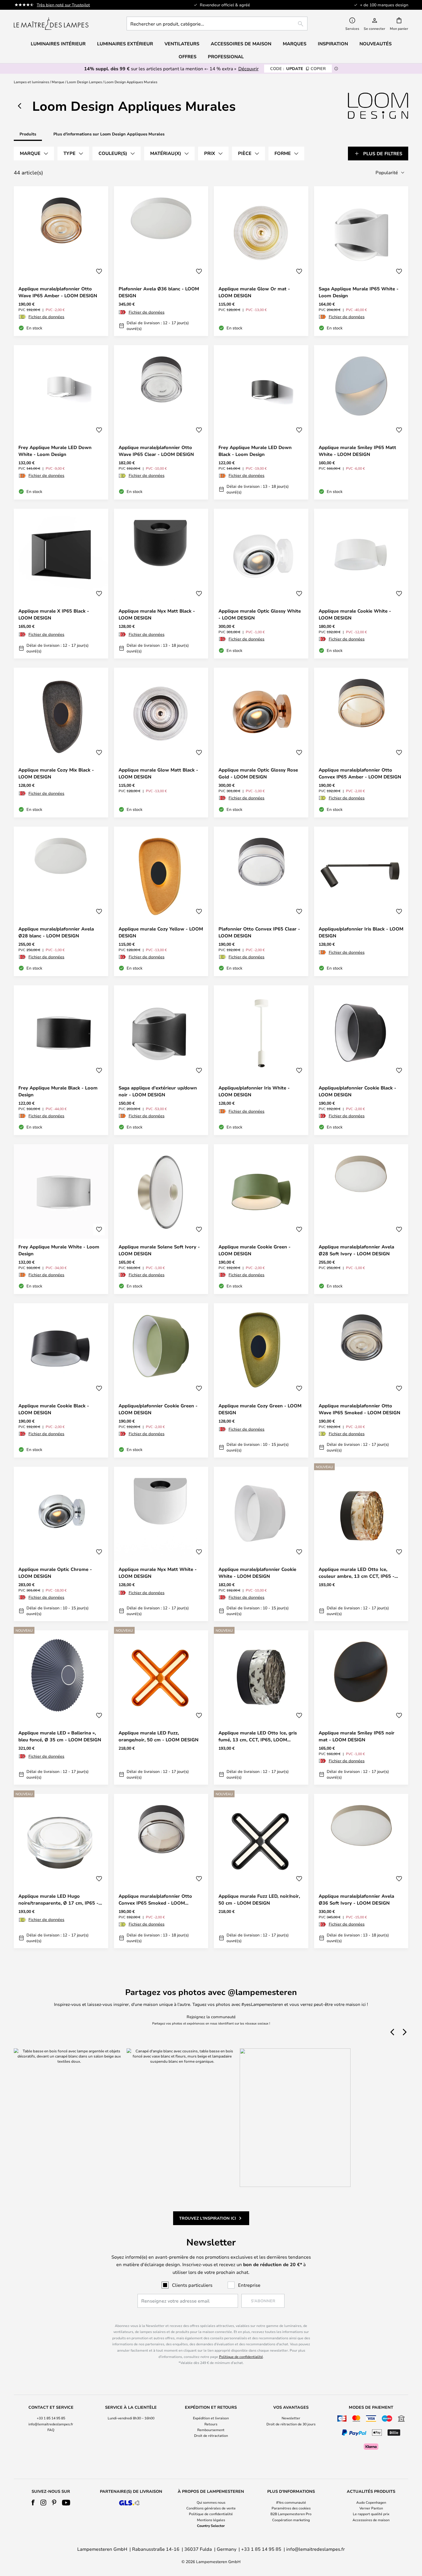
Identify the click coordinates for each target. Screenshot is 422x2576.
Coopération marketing (291, 2520)
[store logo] (51, 24)
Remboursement (211, 2430)
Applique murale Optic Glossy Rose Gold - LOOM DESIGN (258, 773)
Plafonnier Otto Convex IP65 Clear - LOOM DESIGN (259, 932)
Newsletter (291, 2418)
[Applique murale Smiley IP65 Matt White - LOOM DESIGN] (361, 422)
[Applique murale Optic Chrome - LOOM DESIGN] (61, 1544)
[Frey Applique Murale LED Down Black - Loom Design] (261, 422)
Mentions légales (211, 2520)
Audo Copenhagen (371, 2502)
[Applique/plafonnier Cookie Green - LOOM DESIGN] (161, 1380)
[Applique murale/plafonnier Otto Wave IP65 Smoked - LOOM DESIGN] (361, 1380)
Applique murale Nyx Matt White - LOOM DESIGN (158, 1573)
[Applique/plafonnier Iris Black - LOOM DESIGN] (361, 902)
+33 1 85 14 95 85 (51, 2418)
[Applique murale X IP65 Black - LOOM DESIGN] (61, 584)
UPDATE (298, 68)
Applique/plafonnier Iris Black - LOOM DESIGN (361, 932)
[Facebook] (33, 2503)
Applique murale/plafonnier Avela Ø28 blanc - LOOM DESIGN (56, 932)
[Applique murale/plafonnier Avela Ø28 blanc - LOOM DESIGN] (61, 902)
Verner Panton (371, 2508)
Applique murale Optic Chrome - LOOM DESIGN (55, 1573)
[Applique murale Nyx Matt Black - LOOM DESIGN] (161, 584)
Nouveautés (375, 44)
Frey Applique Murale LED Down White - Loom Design (55, 451)
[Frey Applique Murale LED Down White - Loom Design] (61, 422)
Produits (28, 134)
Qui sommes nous (211, 2502)
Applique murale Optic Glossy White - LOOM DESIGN (260, 614)
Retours (211, 2424)
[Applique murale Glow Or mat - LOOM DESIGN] (261, 261)
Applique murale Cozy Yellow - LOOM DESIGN (161, 932)
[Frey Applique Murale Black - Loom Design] (61, 1060)
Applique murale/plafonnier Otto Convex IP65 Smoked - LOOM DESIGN (155, 1900)
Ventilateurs (182, 44)
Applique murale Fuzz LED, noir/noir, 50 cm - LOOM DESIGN (259, 1899)
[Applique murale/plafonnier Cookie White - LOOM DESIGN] (261, 1544)
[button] (99, 271)
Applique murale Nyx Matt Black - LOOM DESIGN (157, 614)
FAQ (51, 2430)
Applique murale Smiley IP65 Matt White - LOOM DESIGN (357, 451)
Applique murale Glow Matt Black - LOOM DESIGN (158, 773)
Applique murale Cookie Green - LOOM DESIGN (254, 1250)
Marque (58, 82)
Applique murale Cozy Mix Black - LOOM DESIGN (56, 773)
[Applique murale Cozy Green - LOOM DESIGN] (261, 1380)
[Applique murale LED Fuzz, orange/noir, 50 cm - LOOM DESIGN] (161, 1707)
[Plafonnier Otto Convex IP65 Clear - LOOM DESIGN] (261, 902)
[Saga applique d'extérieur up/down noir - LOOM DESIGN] (161, 1060)
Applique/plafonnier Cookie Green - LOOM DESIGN (158, 1409)
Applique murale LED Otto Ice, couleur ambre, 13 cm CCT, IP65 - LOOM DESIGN (357, 1573)
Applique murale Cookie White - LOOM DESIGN (355, 614)
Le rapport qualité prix (371, 2514)
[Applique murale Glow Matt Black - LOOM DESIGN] (161, 743)
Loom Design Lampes (84, 82)
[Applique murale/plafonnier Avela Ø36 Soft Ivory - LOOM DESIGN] (361, 1871)
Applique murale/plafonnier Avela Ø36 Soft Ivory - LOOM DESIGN (356, 1899)
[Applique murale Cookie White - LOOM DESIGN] (361, 584)
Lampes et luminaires (31, 82)
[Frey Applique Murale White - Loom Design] (61, 1219)
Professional (226, 57)
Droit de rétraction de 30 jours (291, 2424)
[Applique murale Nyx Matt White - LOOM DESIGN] (161, 1544)
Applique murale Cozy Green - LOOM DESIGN (260, 1409)
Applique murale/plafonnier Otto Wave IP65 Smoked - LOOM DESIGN (359, 1409)
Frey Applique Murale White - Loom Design (59, 1250)
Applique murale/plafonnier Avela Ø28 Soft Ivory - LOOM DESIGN (356, 1250)
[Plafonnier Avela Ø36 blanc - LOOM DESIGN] (161, 261)
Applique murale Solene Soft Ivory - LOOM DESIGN (159, 1250)
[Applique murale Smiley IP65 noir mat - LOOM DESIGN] (361, 1707)
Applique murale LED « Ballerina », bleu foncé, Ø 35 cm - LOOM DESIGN (60, 1736)
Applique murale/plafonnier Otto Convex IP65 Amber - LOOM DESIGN (360, 773)
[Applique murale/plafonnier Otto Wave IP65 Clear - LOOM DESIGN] (161, 422)
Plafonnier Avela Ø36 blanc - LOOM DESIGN (159, 292)
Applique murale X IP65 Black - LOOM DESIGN (54, 614)
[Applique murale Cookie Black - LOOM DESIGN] (61, 1380)
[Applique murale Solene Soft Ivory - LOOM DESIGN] (161, 1219)
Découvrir (248, 68)
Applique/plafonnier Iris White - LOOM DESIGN (254, 1091)
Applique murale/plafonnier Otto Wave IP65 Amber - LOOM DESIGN (58, 292)
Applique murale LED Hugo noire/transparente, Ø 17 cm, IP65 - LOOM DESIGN (58, 1900)
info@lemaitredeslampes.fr (51, 2424)
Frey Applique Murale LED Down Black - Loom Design (255, 451)
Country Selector (211, 2526)
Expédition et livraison (211, 2418)
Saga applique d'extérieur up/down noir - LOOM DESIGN (158, 1091)
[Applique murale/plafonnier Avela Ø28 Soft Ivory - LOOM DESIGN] (361, 1219)
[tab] (34, 154)
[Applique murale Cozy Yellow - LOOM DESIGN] (161, 902)
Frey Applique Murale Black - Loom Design (58, 1091)
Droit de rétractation (211, 2435)
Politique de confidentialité (241, 2357)
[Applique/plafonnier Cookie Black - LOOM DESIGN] (361, 1060)
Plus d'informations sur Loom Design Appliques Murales (109, 134)
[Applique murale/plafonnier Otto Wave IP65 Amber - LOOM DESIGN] (61, 261)
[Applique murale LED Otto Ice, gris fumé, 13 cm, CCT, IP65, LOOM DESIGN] (261, 1707)
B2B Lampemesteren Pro (291, 2514)
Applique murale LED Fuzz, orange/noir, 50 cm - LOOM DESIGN (158, 1736)
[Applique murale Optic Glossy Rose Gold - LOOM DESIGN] (261, 743)
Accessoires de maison (371, 2520)
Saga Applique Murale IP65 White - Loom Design (359, 292)
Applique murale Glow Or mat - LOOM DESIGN (254, 292)
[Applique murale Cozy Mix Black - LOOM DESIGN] (61, 743)
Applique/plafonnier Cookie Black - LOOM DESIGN (357, 1091)
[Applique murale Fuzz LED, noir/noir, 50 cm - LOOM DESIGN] (261, 1871)
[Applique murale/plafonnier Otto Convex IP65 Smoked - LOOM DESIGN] (161, 1871)
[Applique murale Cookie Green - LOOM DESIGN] (261, 1219)
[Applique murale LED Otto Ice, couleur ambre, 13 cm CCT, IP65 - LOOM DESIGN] (361, 1544)
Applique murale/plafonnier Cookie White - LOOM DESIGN (257, 1573)
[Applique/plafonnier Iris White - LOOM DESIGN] (261, 1060)
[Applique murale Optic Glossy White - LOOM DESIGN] (261, 584)
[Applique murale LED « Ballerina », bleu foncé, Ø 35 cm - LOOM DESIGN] (61, 1707)
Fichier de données (46, 317)
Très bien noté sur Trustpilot (63, 5)
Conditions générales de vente (211, 2508)
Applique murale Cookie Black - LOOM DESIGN (54, 1409)
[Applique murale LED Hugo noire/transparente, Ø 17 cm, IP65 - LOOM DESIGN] (61, 1871)
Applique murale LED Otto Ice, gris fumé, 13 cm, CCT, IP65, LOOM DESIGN (258, 1736)
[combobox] (217, 24)
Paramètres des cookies (291, 2508)
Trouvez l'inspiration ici (208, 2218)
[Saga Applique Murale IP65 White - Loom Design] (361, 261)
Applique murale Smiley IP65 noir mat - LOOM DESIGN (357, 1736)
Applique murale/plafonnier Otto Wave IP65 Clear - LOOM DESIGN (156, 451)
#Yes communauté (291, 2502)
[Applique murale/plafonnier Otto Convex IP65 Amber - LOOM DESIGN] (361, 743)
